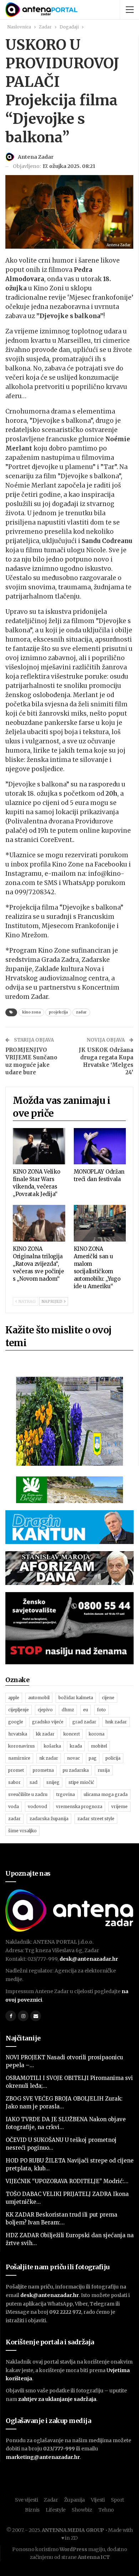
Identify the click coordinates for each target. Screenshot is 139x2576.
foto (101, 1710)
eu (86, 1710)
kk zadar (45, 1734)
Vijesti (98, 2500)
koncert (72, 1734)
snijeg (53, 1782)
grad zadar (84, 1722)
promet (16, 1770)
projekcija (58, 1012)
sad (34, 1782)
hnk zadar (116, 1722)
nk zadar (49, 1758)
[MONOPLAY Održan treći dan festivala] (100, 1146)
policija (113, 1758)
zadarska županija (49, 1819)
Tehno (106, 2510)
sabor (14, 1782)
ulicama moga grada (106, 1794)
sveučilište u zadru (28, 1794)
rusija (104, 1770)
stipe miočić (81, 1782)
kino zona (31, 1012)
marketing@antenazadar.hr (43, 2457)
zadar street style (96, 1819)
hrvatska (18, 1734)
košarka (52, 1746)
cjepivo (45, 1710)
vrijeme (119, 1806)
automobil (39, 1698)
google (16, 1722)
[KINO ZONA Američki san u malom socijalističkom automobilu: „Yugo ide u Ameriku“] (100, 1223)
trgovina (66, 1794)
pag (93, 1758)
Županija (75, 2500)
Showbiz (82, 2510)
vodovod (37, 1806)
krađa (76, 1746)
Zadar (51, 2500)
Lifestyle (56, 2510)
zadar (81, 1012)
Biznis (32, 2510)
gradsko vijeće (48, 1722)
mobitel (99, 1746)
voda (14, 1806)
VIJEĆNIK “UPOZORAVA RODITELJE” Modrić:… (67, 2181)
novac (73, 1758)
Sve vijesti (27, 2500)
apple (14, 1698)
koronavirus (22, 1746)
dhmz (68, 1710)
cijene (108, 1698)
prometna (43, 1770)
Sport (118, 2500)
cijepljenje (19, 1710)
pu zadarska (76, 1770)
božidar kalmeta (76, 1698)
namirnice (19, 1758)
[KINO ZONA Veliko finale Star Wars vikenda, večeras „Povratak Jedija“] (39, 1146)
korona (97, 1734)
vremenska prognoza (79, 1806)
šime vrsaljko (22, 1831)
